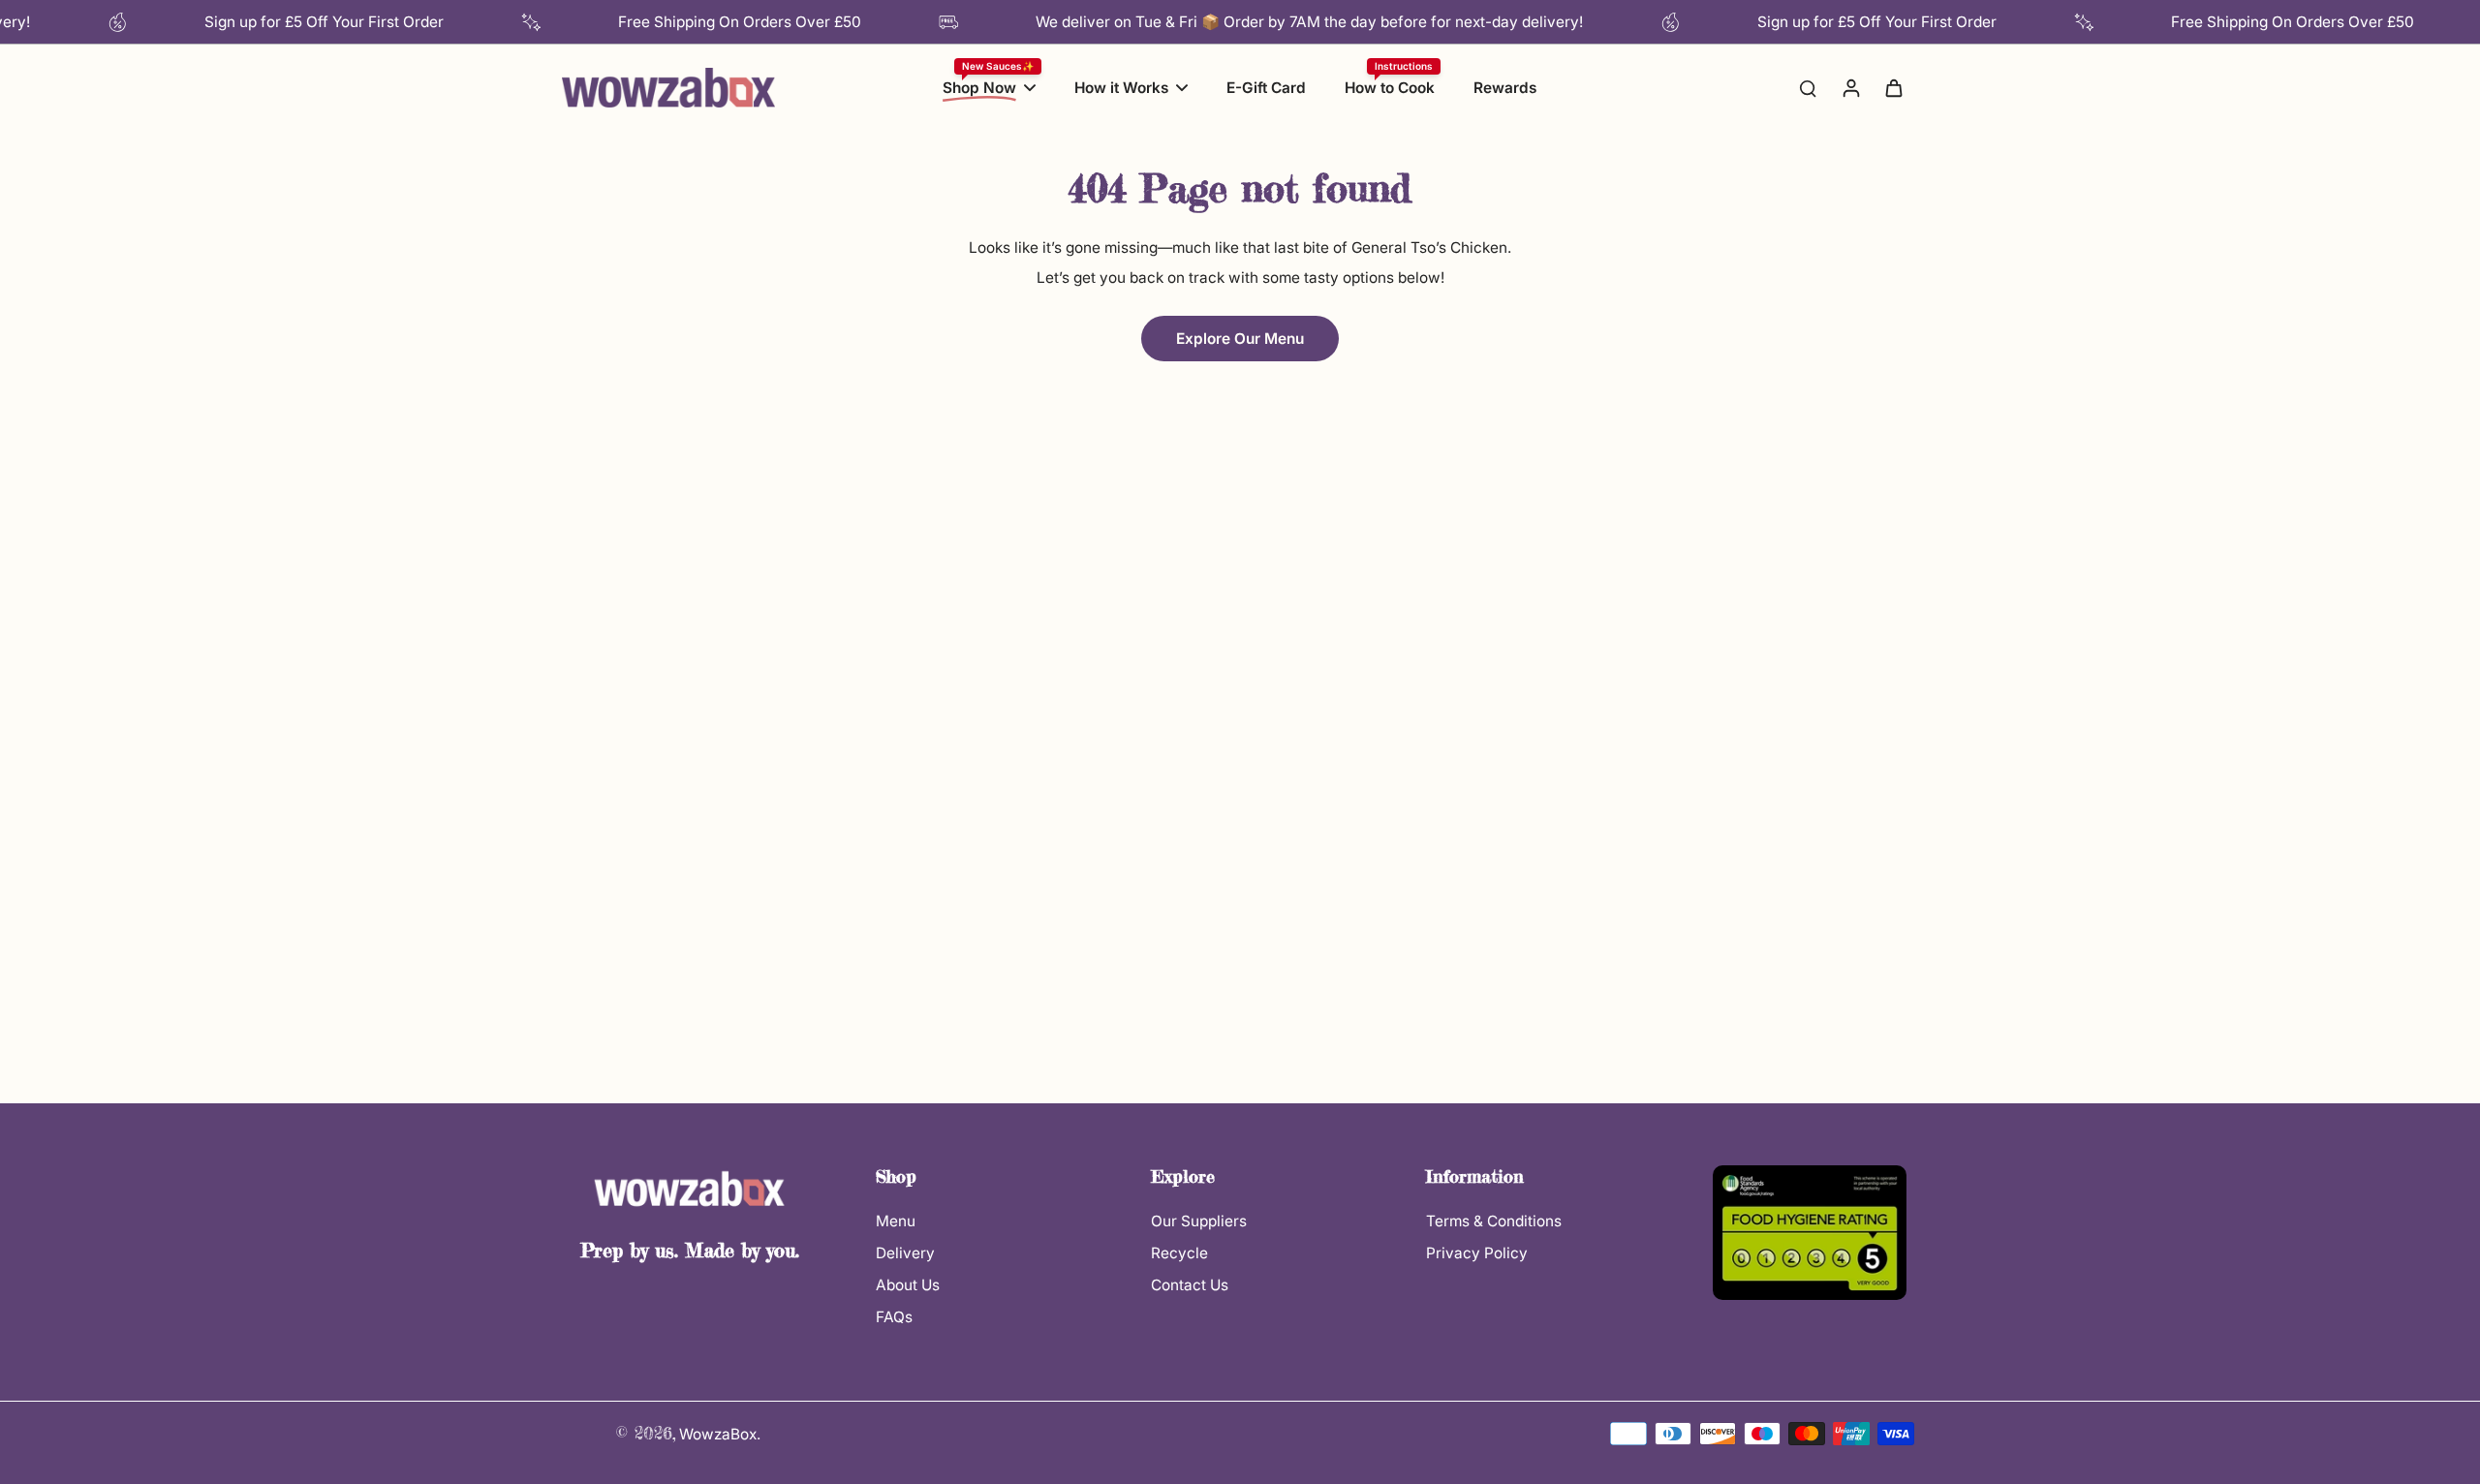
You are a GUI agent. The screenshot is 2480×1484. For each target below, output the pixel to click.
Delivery (905, 1253)
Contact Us (1190, 1285)
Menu (896, 1221)
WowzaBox (718, 1434)
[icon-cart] (1893, 87)
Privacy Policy (1477, 1253)
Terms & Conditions (1494, 1221)
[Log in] (1850, 87)
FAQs (894, 1317)
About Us (908, 1285)
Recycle (1179, 1253)
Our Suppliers (1199, 1221)
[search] (1808, 87)
